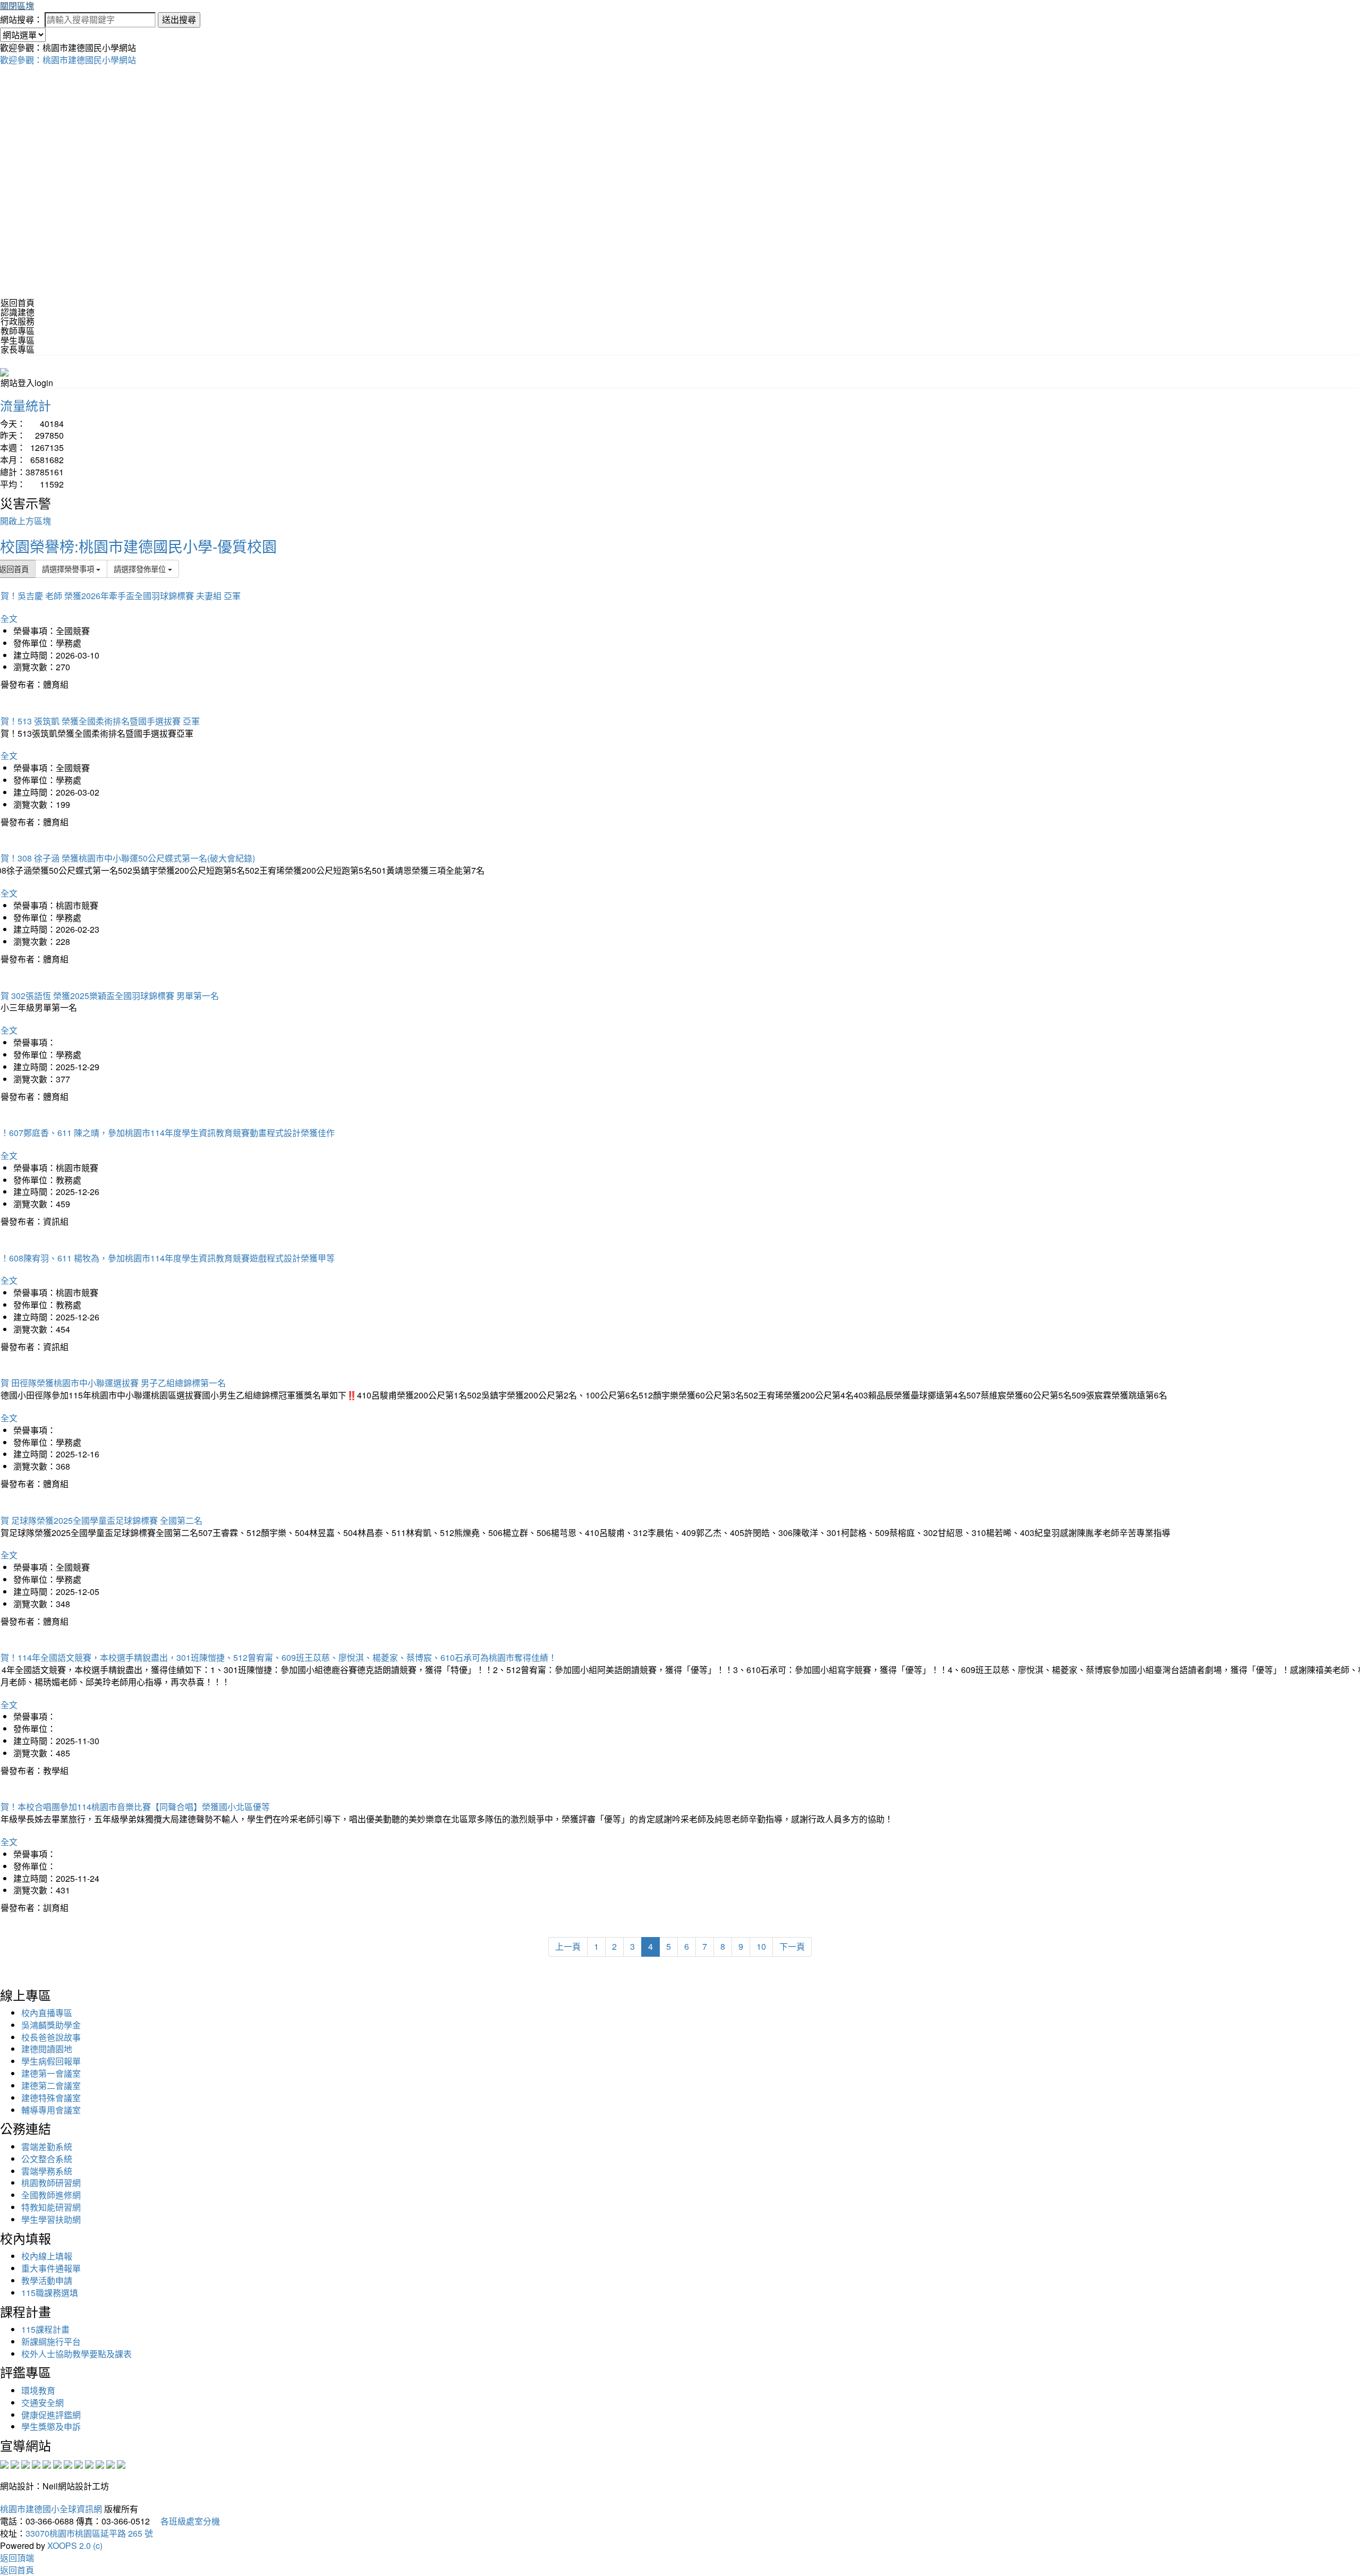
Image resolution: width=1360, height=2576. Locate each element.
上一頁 (568, 1946)
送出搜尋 (179, 19)
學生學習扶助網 (51, 2219)
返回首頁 (18, 302)
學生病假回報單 (51, 2061)
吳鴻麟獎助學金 (51, 2025)
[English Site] (4, 371)
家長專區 (18, 349)
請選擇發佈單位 (141, 569)
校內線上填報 (47, 2256)
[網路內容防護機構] (25, 2464)
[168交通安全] (4, 2464)
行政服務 (18, 321)
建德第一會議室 (51, 2073)
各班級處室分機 (186, 2521)
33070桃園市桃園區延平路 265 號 (89, 2533)
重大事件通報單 (51, 2268)
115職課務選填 (50, 2293)
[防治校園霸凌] (68, 2464)
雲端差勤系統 (47, 2147)
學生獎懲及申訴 (51, 2426)
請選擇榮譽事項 (69, 569)
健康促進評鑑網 (51, 2415)
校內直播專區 (47, 2013)
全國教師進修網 (51, 2195)
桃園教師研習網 (51, 2183)
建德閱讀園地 (47, 2049)
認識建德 (18, 312)
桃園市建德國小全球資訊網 (51, 2509)
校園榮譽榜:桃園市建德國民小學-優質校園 (138, 546)
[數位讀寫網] (79, 2464)
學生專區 (18, 340)
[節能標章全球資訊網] (57, 2464)
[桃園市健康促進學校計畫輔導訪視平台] (121, 2464)
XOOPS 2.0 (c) (75, 2545)
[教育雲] (89, 2464)
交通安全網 (42, 2403)
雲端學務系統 (47, 2171)
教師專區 (18, 331)
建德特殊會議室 (51, 2098)
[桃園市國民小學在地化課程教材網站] (15, 2464)
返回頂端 (17, 2558)
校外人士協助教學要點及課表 (76, 2354)
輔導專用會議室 (51, 2110)
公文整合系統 (47, 2159)
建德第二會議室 (51, 2085)
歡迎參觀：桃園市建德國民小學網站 (68, 60)
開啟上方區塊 (25, 521)
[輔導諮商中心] (100, 2464)
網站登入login (27, 383)
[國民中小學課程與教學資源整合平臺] (110, 2464)
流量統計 (25, 405)
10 (761, 1946)
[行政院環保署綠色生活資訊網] (36, 2464)
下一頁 (792, 1946)
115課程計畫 (45, 2329)
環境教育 (38, 2390)
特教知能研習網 (51, 2207)
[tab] (680, 312)
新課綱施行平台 (51, 2342)
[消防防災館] (47, 2464)
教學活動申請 (47, 2280)
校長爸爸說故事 (51, 2037)
